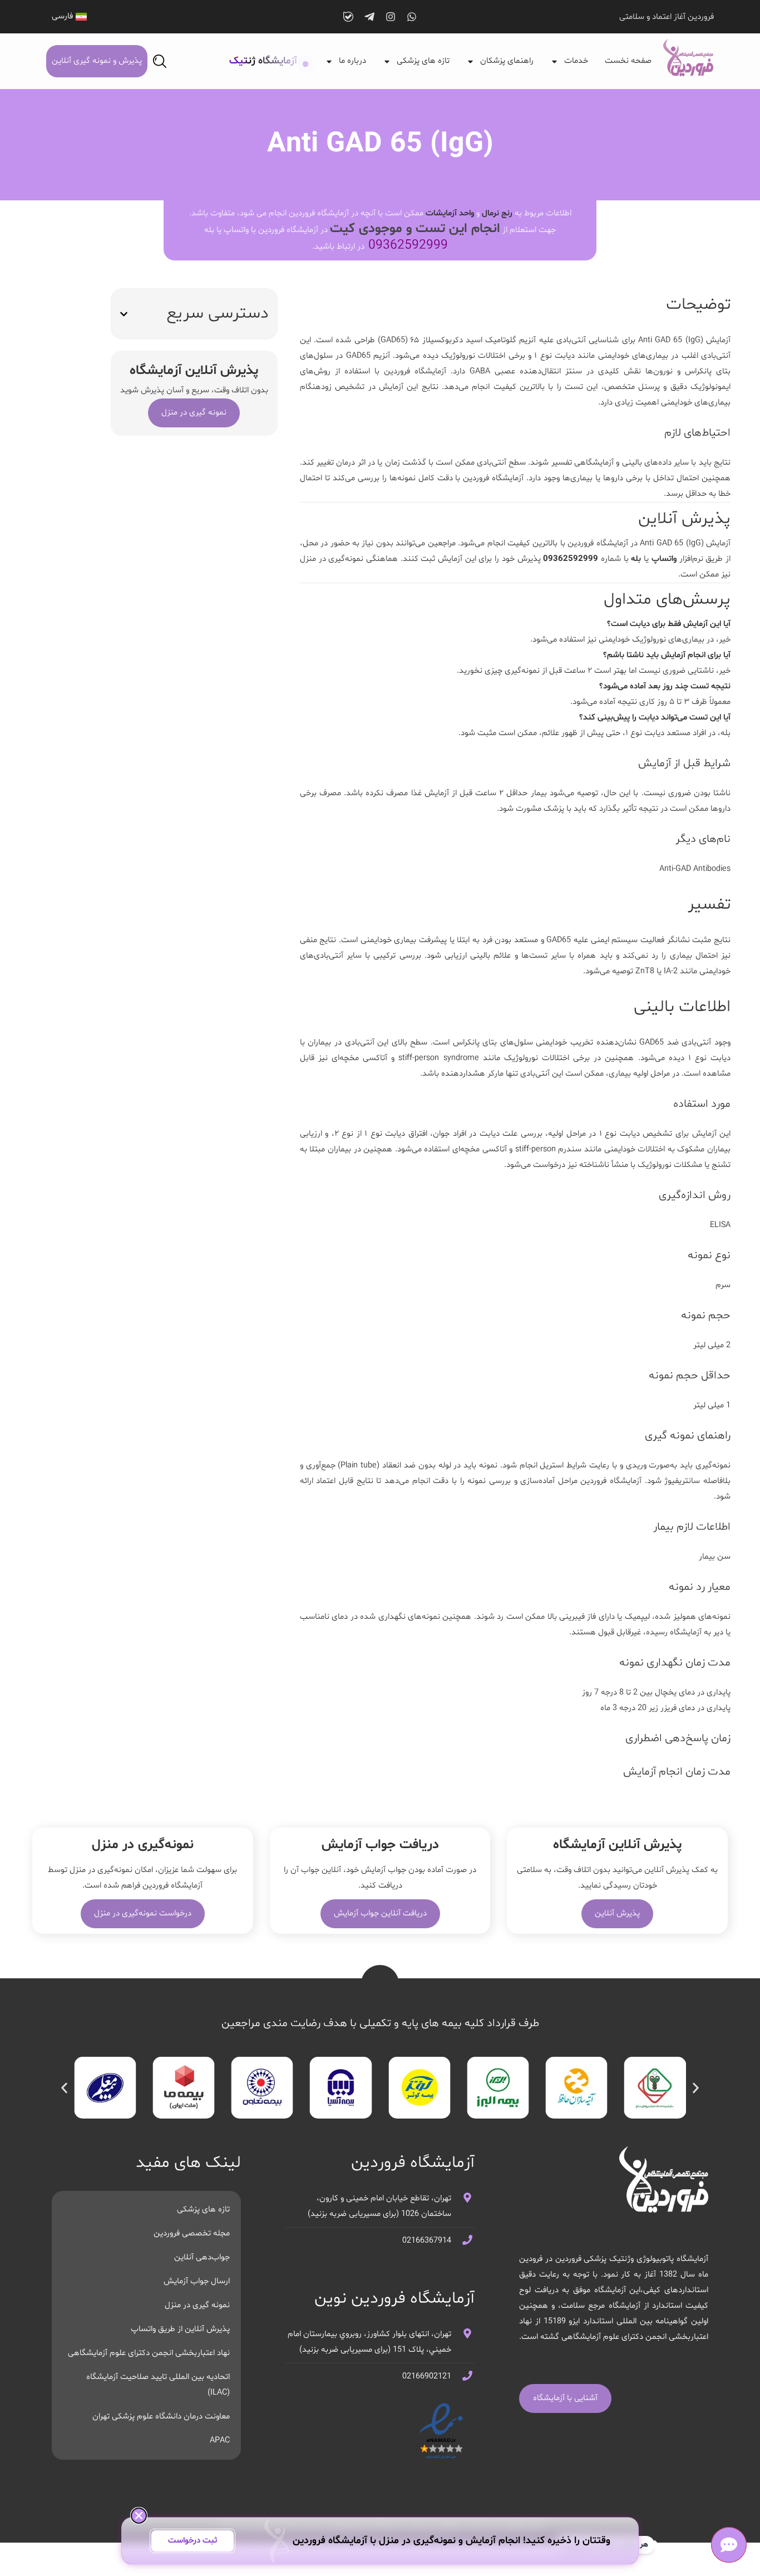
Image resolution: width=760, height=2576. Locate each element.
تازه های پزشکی (423, 61)
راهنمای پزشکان (507, 61)
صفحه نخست (628, 61)
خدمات (576, 61)
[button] (124, 314)
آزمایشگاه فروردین (415, 371)
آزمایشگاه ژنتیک (263, 61)
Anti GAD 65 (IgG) (672, 340)
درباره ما (352, 61)
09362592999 (408, 246)
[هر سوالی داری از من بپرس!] (729, 2545)
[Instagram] (391, 17)
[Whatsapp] (412, 17)
